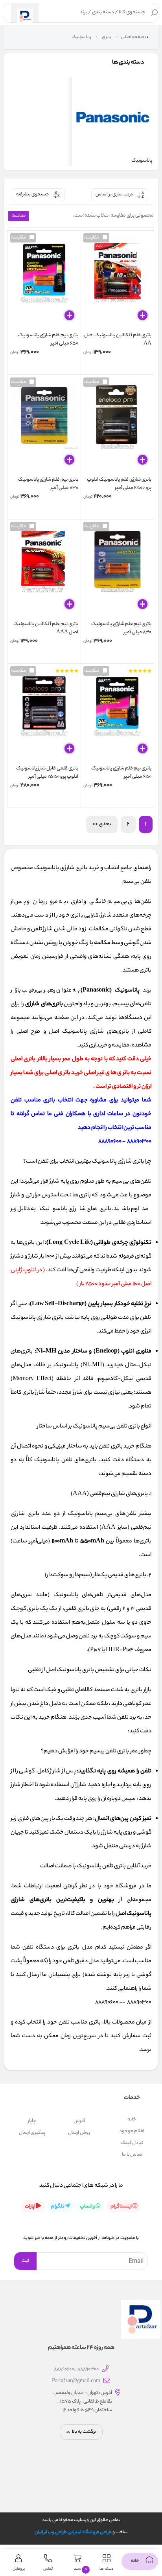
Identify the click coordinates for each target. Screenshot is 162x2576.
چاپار (32, 2121)
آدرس (79, 2121)
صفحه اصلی (133, 37)
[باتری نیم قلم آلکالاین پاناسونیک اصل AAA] (44, 571)
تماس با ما (132, 2155)
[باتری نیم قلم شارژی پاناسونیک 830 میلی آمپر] (44, 427)
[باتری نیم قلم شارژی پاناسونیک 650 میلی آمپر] (44, 282)
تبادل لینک (132, 2143)
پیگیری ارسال (32, 2133)
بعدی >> (102, 824)
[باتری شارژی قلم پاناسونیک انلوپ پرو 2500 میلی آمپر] (117, 427)
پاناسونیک (81, 37)
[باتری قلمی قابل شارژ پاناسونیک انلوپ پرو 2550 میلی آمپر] (44, 715)
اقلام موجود (132, 2131)
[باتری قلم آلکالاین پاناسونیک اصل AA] (117, 282)
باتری (106, 37)
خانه (132, 2119)
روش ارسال (79, 2133)
